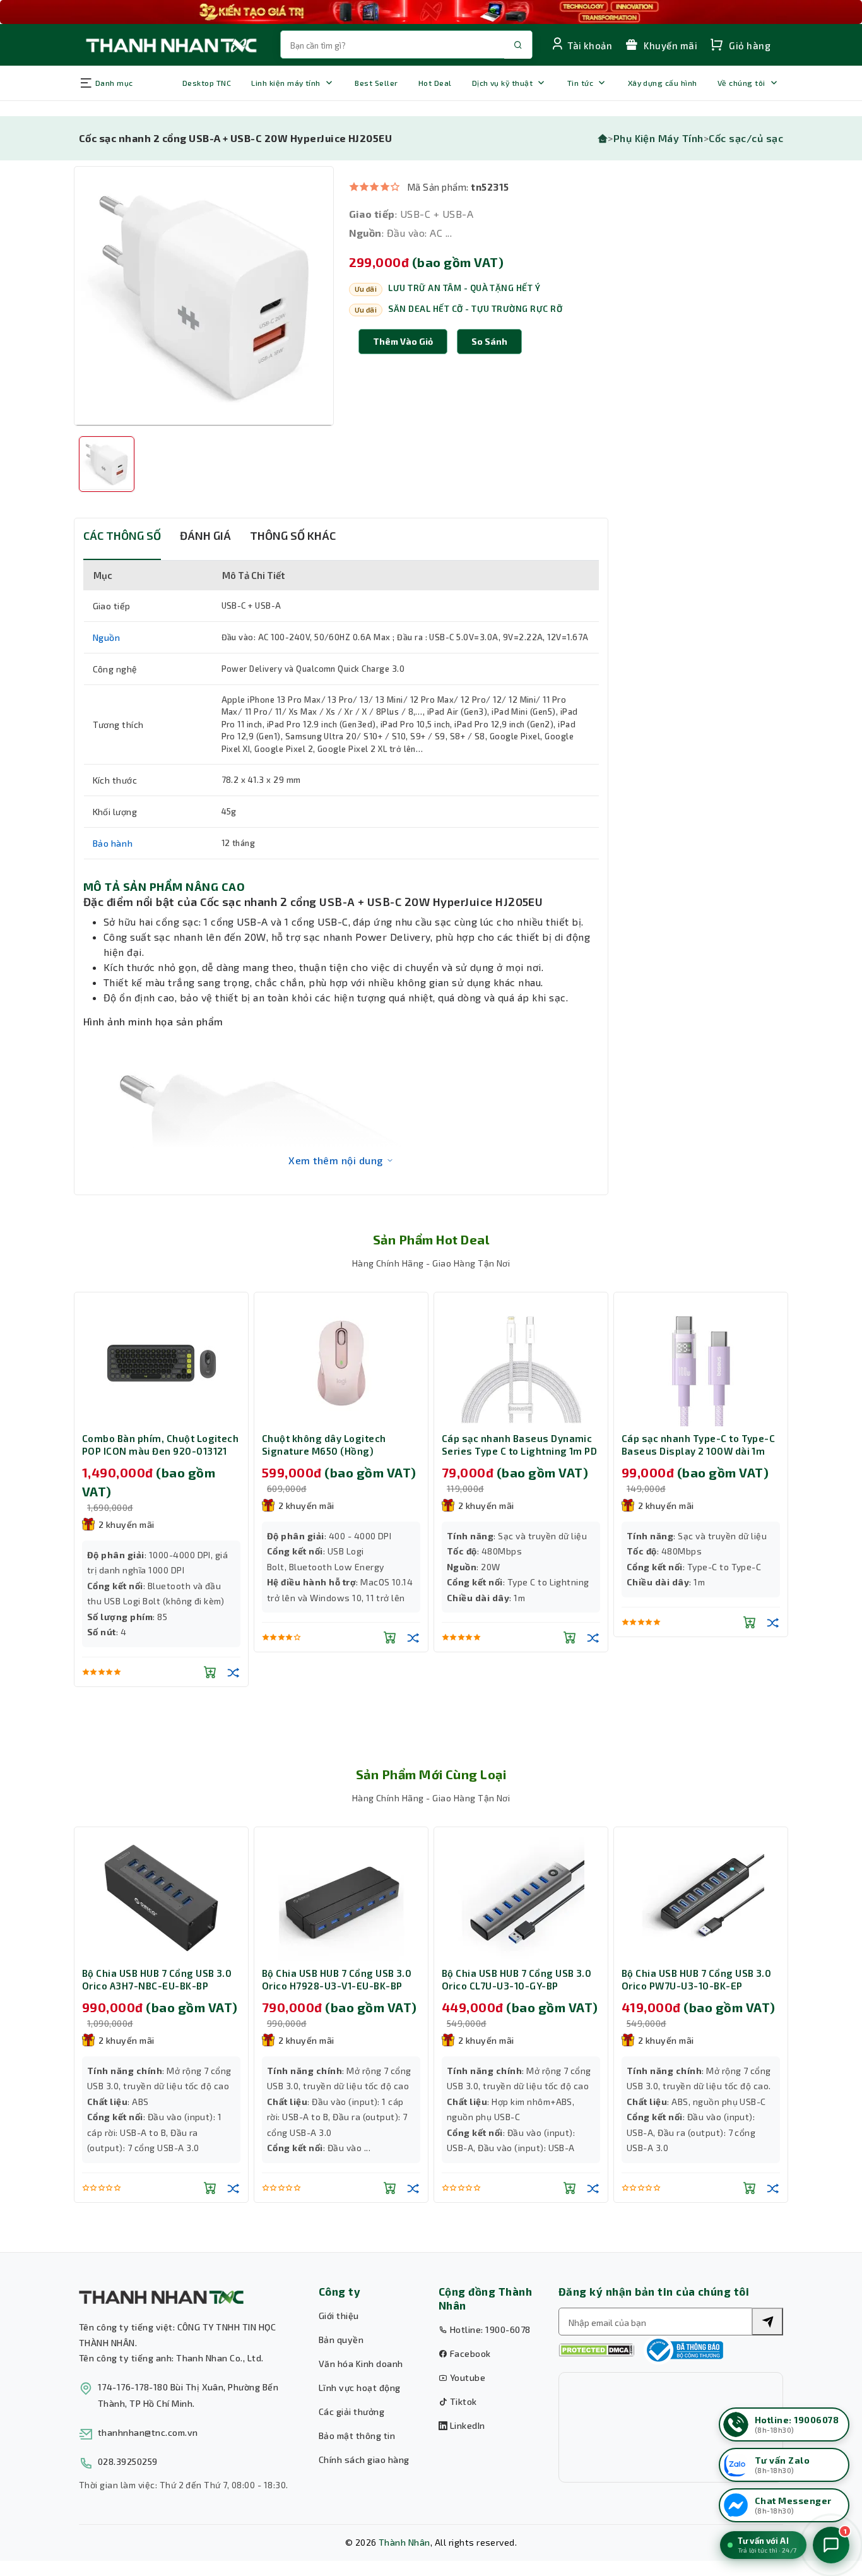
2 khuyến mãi (127, 1524)
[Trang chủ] (603, 138)
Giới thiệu (339, 2316)
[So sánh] (233, 1672)
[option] (204, 296)
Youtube (466, 2377)
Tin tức (580, 83)
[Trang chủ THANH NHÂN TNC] (170, 45)
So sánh (489, 341)
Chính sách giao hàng (364, 2460)
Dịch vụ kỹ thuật (503, 83)
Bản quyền (341, 2340)
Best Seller (376, 83)
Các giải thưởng (351, 2412)
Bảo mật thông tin (357, 2436)
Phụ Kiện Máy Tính (658, 138)
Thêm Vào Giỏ (403, 341)
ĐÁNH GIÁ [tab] (205, 535)
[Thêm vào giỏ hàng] (210, 1672)
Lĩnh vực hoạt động (360, 2388)
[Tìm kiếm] (767, 2322)
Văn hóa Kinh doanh (361, 2364)
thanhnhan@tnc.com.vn (148, 2432)
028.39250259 (128, 2461)
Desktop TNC (207, 83)
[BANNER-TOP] (431, 12)
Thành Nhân (404, 2542)
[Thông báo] (683, 2350)
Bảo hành (113, 843)
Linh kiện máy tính (286, 83)
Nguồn (107, 637)
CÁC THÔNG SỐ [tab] (122, 535)
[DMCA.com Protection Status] (596, 2350)
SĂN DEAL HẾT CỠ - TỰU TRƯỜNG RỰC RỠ (475, 309)
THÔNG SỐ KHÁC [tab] (293, 535)
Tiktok (462, 2401)
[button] (489, 342)
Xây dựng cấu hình (663, 83)
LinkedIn (466, 2425)
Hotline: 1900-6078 (489, 2329)
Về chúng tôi (741, 83)
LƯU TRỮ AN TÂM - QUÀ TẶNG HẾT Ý (464, 288)
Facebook (469, 2353)
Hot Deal (435, 83)
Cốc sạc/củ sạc (746, 138)
